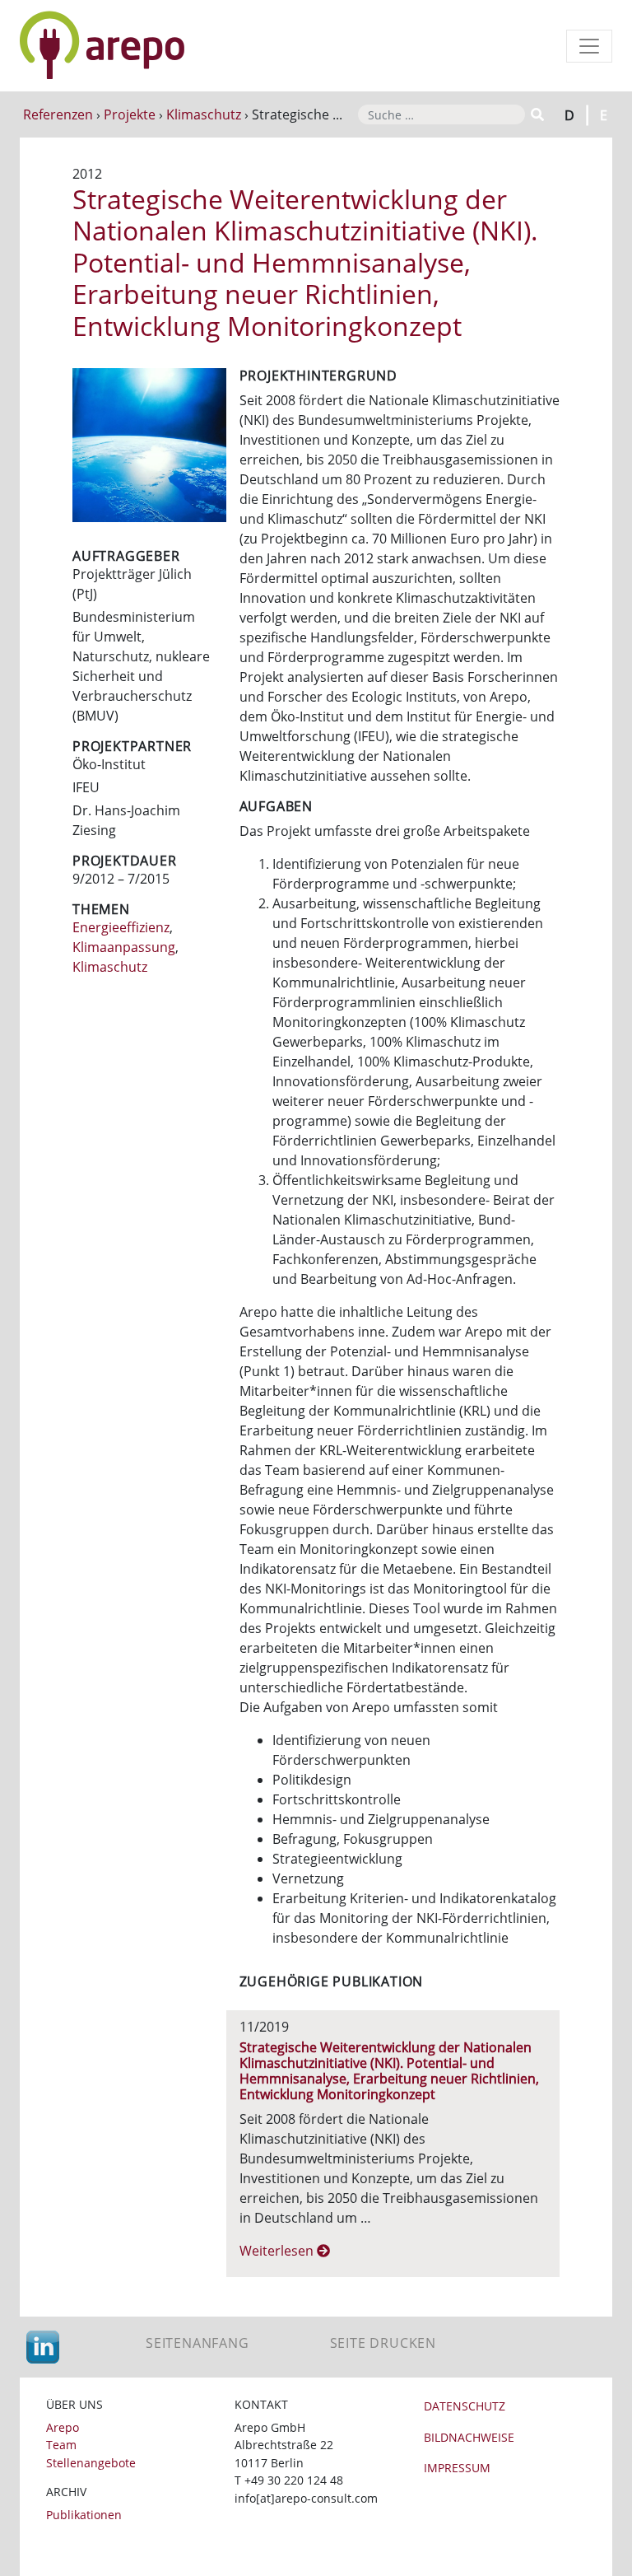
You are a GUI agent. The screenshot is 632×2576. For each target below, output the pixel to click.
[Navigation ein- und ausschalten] (589, 46)
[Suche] (536, 114)
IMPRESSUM (457, 2468)
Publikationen (84, 2515)
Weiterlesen (278, 2251)
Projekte (130, 114)
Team (61, 2445)
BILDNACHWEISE (469, 2437)
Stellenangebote (91, 2463)
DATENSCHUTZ (465, 2406)
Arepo (63, 2427)
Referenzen (58, 114)
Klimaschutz (204, 114)
